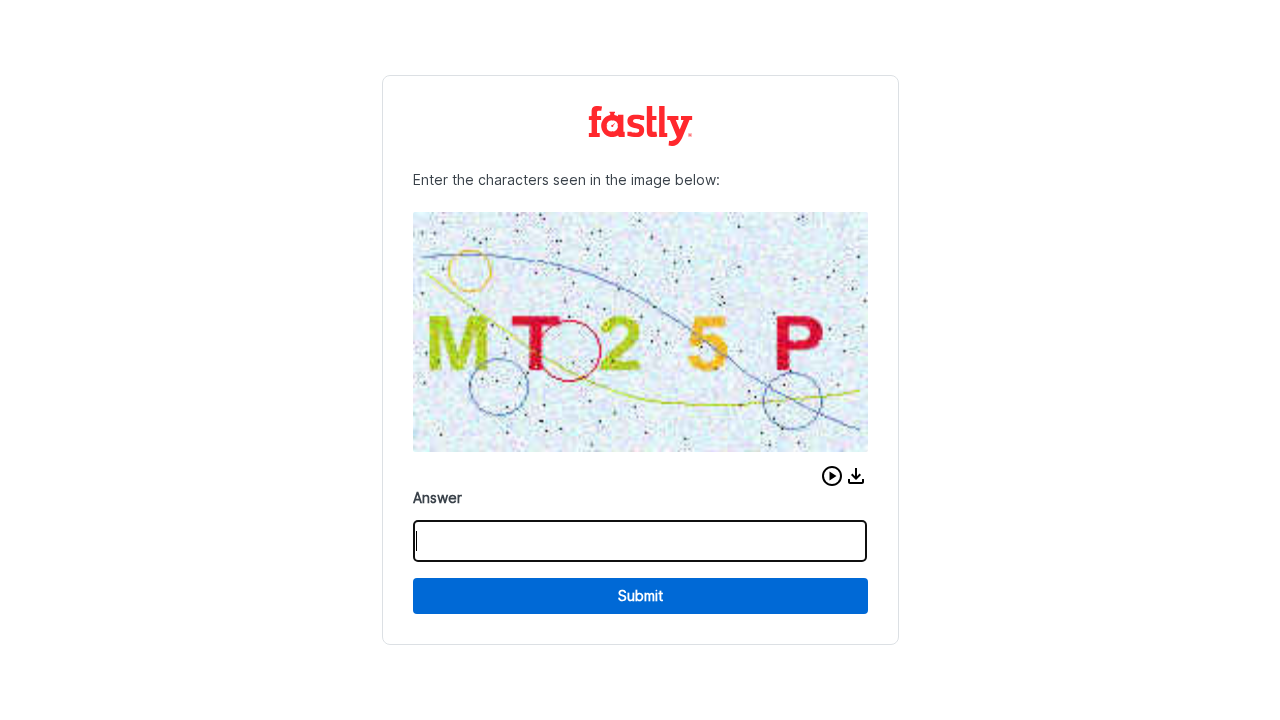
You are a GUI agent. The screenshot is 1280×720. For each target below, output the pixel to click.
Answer (437, 497)
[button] (832, 476)
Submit (640, 595)
